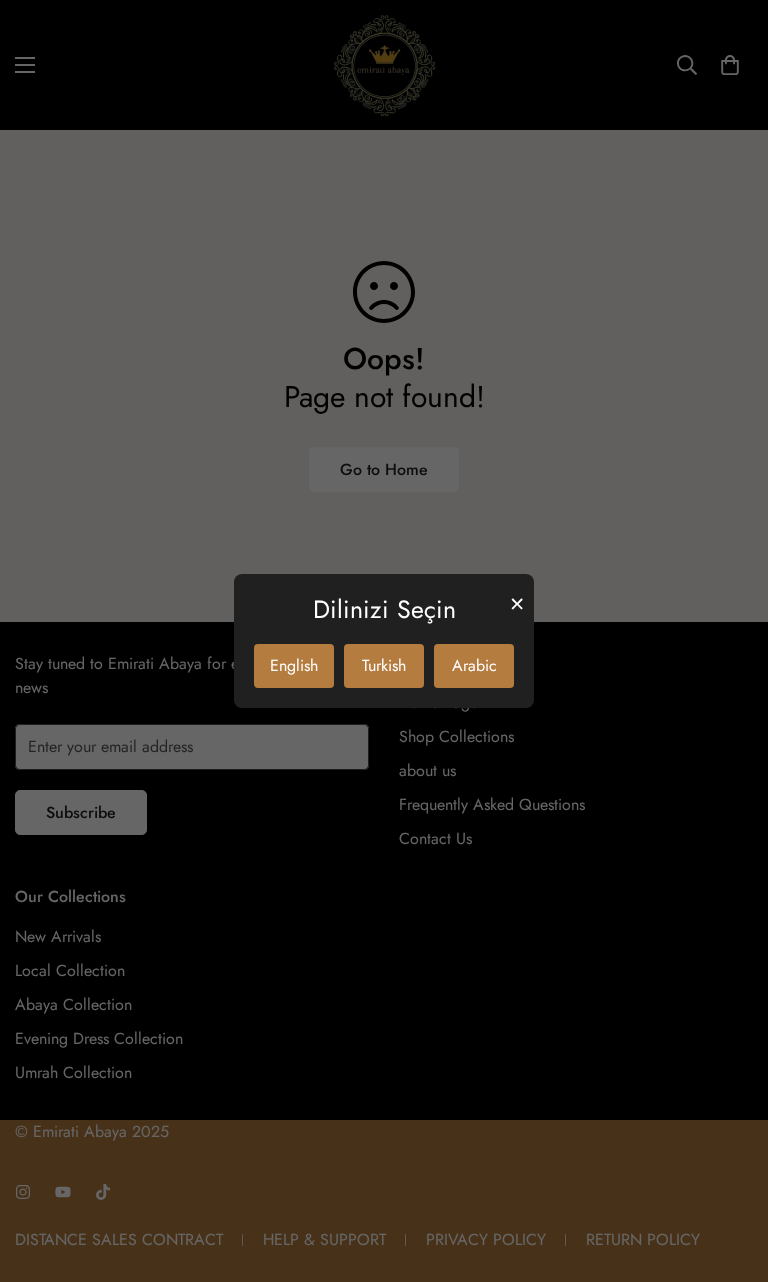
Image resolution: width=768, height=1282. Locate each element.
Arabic (474, 665)
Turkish (384, 665)
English (294, 665)
